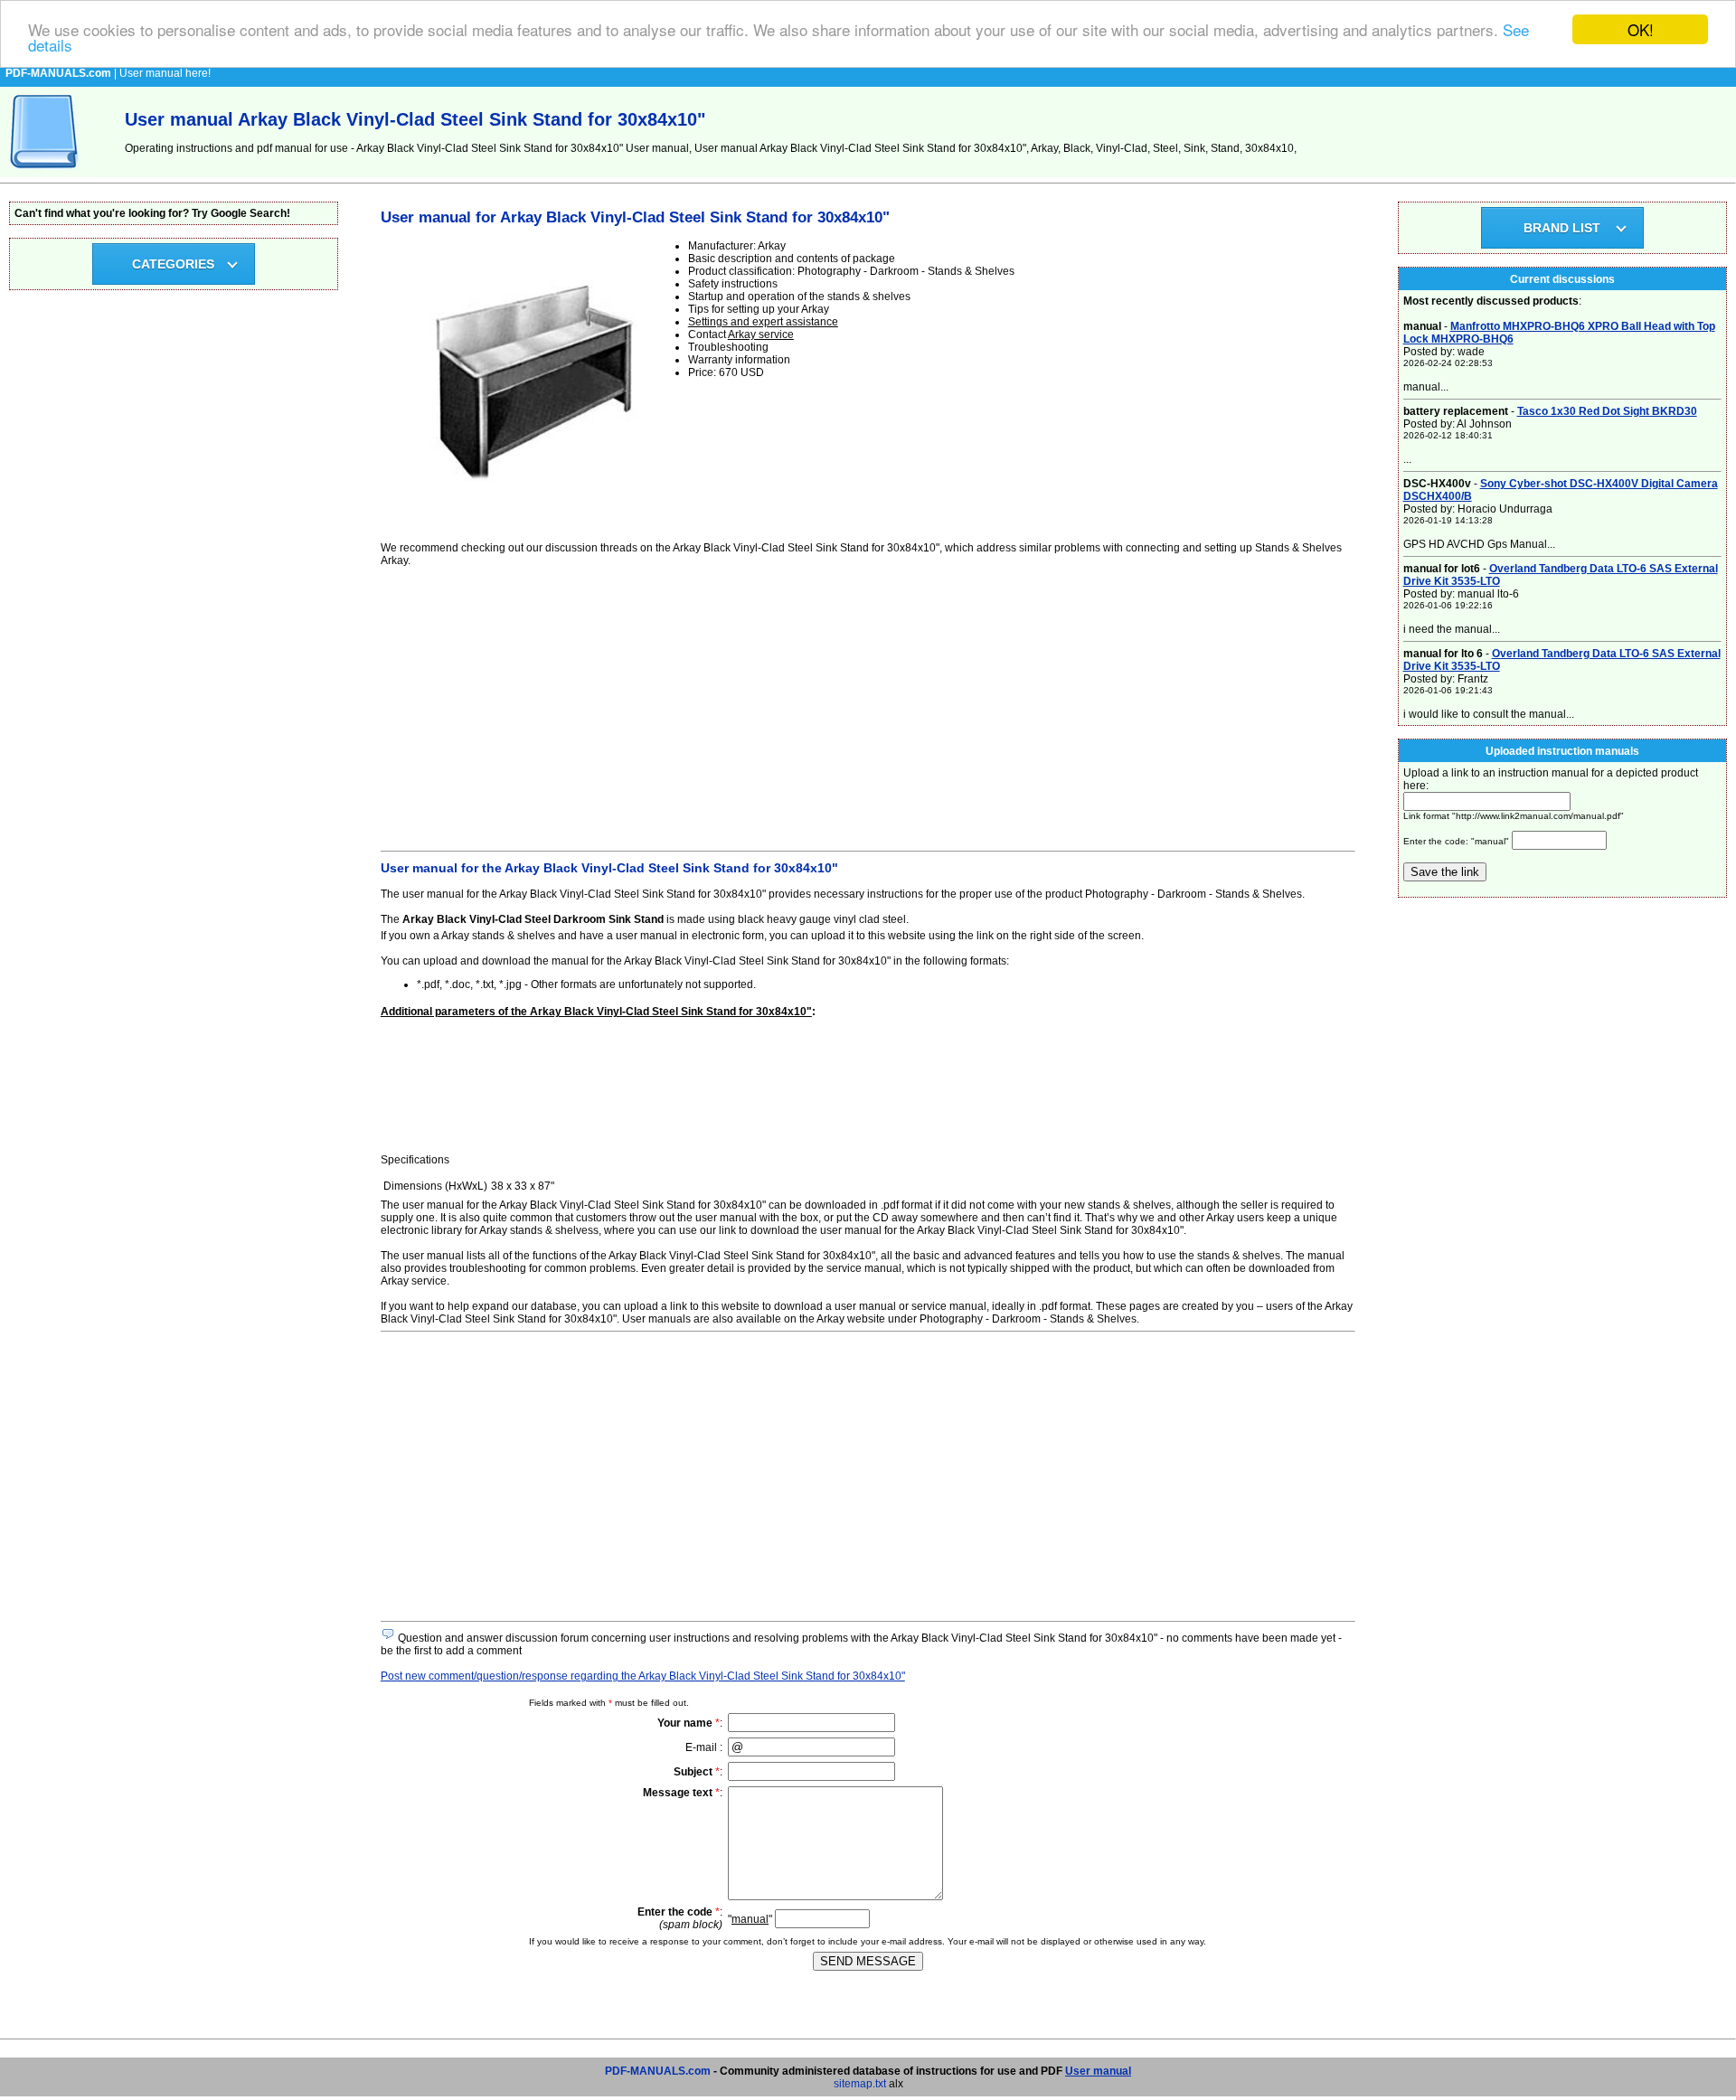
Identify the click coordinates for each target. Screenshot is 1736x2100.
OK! (1641, 29)
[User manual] (45, 174)
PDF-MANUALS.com (658, 2071)
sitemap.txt (860, 2084)
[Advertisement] (868, 706)
